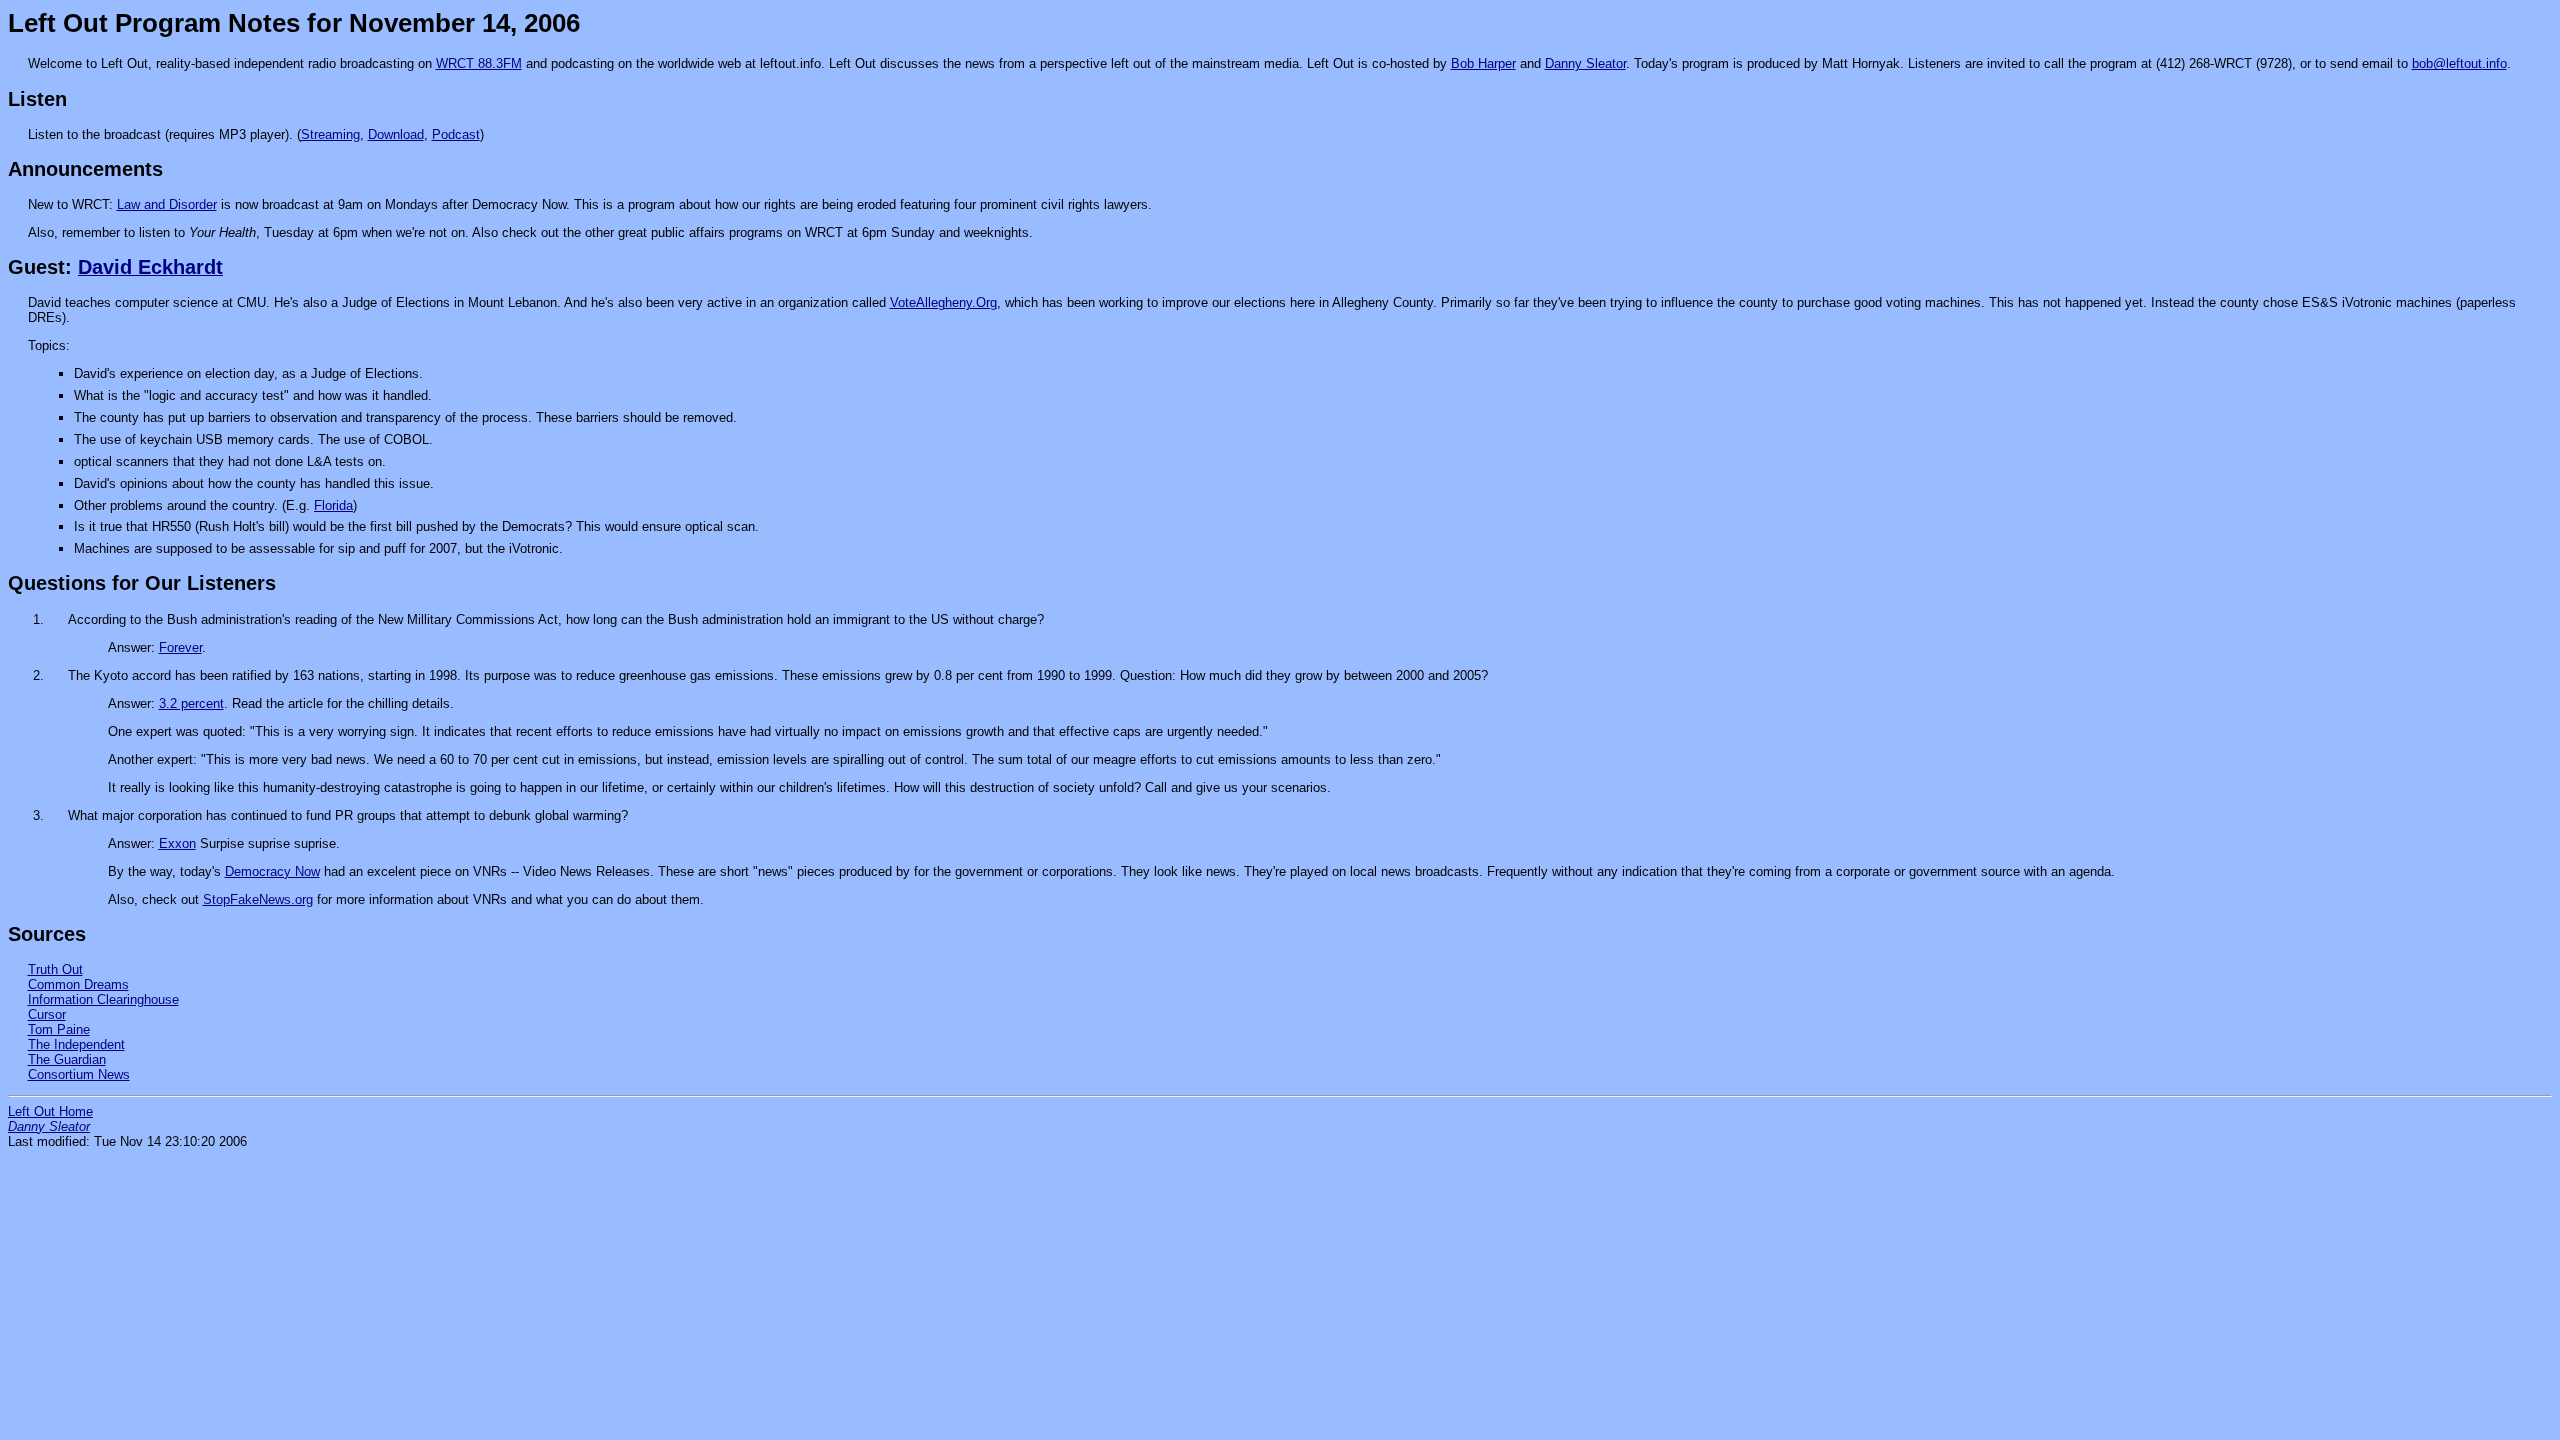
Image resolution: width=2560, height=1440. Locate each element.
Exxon (177, 843)
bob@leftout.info (2459, 63)
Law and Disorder (167, 204)
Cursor (47, 1014)
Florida (333, 505)
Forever (180, 647)
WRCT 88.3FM (479, 63)
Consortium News (79, 1074)
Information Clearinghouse (103, 999)
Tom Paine (59, 1029)
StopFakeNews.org (258, 899)
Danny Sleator (1585, 63)
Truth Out (55, 969)
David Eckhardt (150, 267)
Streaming (330, 134)
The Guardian (67, 1059)
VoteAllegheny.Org (943, 302)
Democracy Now (272, 871)
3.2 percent (191, 703)
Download (396, 134)
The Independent (76, 1044)
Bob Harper (1483, 63)
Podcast (456, 134)
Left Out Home (50, 1111)
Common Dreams (78, 984)
